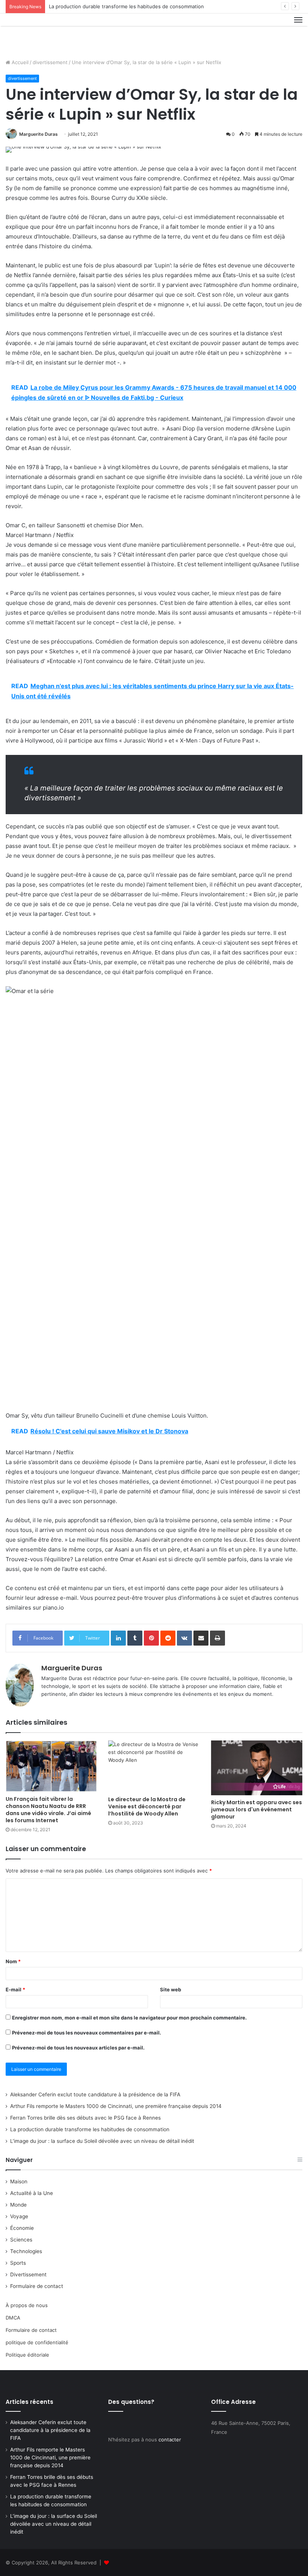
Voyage (19, 2216)
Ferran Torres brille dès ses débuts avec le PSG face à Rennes (85, 2118)
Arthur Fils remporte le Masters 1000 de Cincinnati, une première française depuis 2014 (116, 2106)
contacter (170, 2439)
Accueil (19, 62)
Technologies (26, 2251)
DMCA (13, 2318)
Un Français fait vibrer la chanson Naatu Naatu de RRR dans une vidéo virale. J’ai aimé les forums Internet (48, 1810)
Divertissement (28, 2274)
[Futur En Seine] (41, 33)
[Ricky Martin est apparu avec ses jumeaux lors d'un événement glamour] (257, 1768)
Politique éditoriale (27, 2355)
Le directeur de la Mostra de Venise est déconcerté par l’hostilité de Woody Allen (147, 1806)
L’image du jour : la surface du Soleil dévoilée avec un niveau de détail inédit (102, 2141)
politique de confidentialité (37, 2342)
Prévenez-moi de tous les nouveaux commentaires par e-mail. (87, 2033)
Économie (22, 2228)
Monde (18, 2205)
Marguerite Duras (38, 134)
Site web (171, 1989)
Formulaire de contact (37, 2286)
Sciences (21, 2240)
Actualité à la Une (32, 2193)
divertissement (50, 62)
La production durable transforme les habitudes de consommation (126, 6)
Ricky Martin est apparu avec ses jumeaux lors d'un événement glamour (257, 1809)
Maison (19, 2181)
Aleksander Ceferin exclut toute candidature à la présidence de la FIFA (95, 2094)
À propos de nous (27, 2305)
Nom (13, 1961)
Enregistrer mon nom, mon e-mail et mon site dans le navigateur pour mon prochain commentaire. (129, 2018)
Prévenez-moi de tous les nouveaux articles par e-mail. (78, 2048)
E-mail (15, 1989)
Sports (18, 2263)
